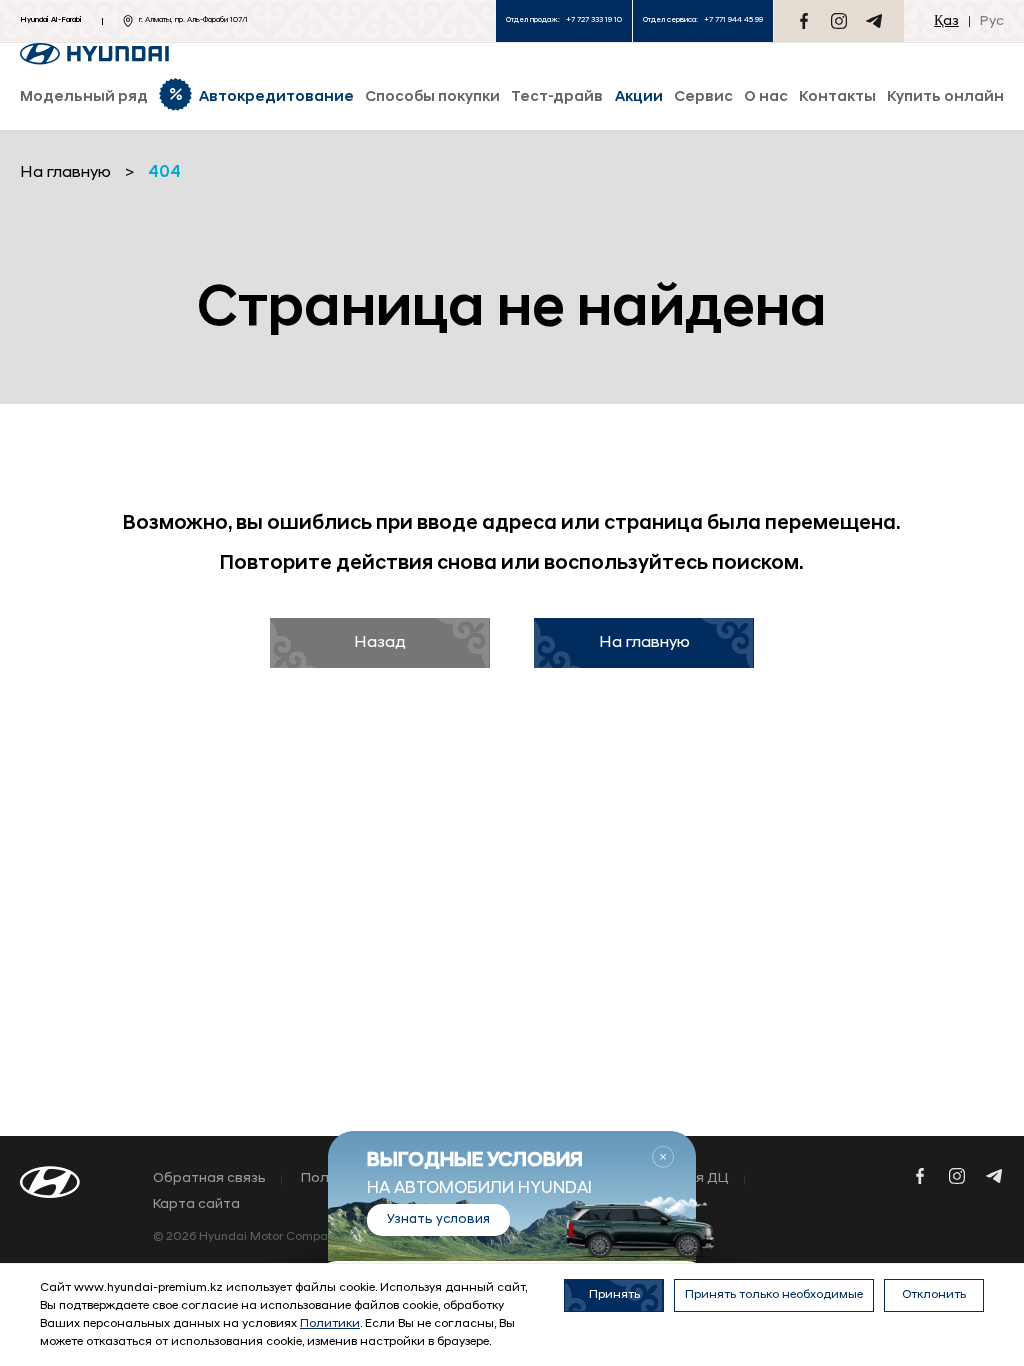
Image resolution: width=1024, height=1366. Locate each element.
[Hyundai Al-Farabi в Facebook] (804, 21)
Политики (330, 1324)
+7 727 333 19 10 (594, 20)
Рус (992, 21)
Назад (380, 643)
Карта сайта (196, 1205)
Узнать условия (438, 1219)
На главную (644, 643)
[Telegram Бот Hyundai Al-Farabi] (874, 21)
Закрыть (663, 1157)
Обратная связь (209, 1179)
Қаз (946, 21)
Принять (614, 1295)
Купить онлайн (945, 97)
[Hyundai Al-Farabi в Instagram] (839, 21)
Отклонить (934, 1295)
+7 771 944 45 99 (733, 20)
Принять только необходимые (774, 1295)
